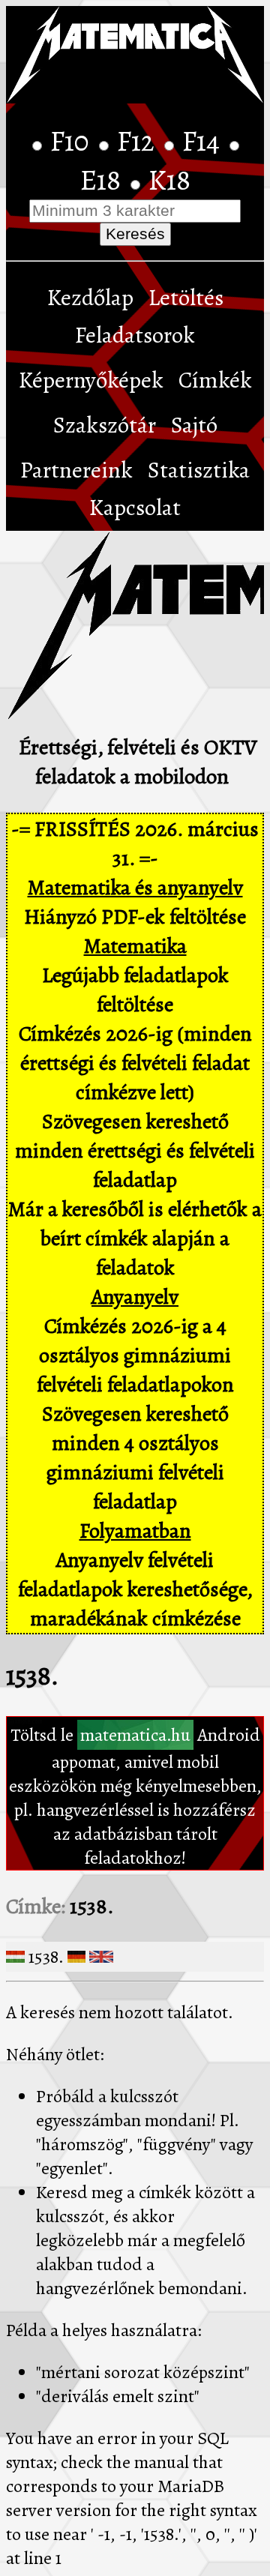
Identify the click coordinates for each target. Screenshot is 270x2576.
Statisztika (199, 470)
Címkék (215, 380)
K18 (169, 180)
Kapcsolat (135, 508)
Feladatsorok (135, 335)
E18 (103, 180)
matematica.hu (135, 1735)
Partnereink (76, 470)
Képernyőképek (91, 380)
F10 (73, 141)
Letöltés (186, 298)
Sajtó (194, 425)
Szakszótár (105, 425)
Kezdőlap (90, 298)
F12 (139, 141)
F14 (204, 141)
